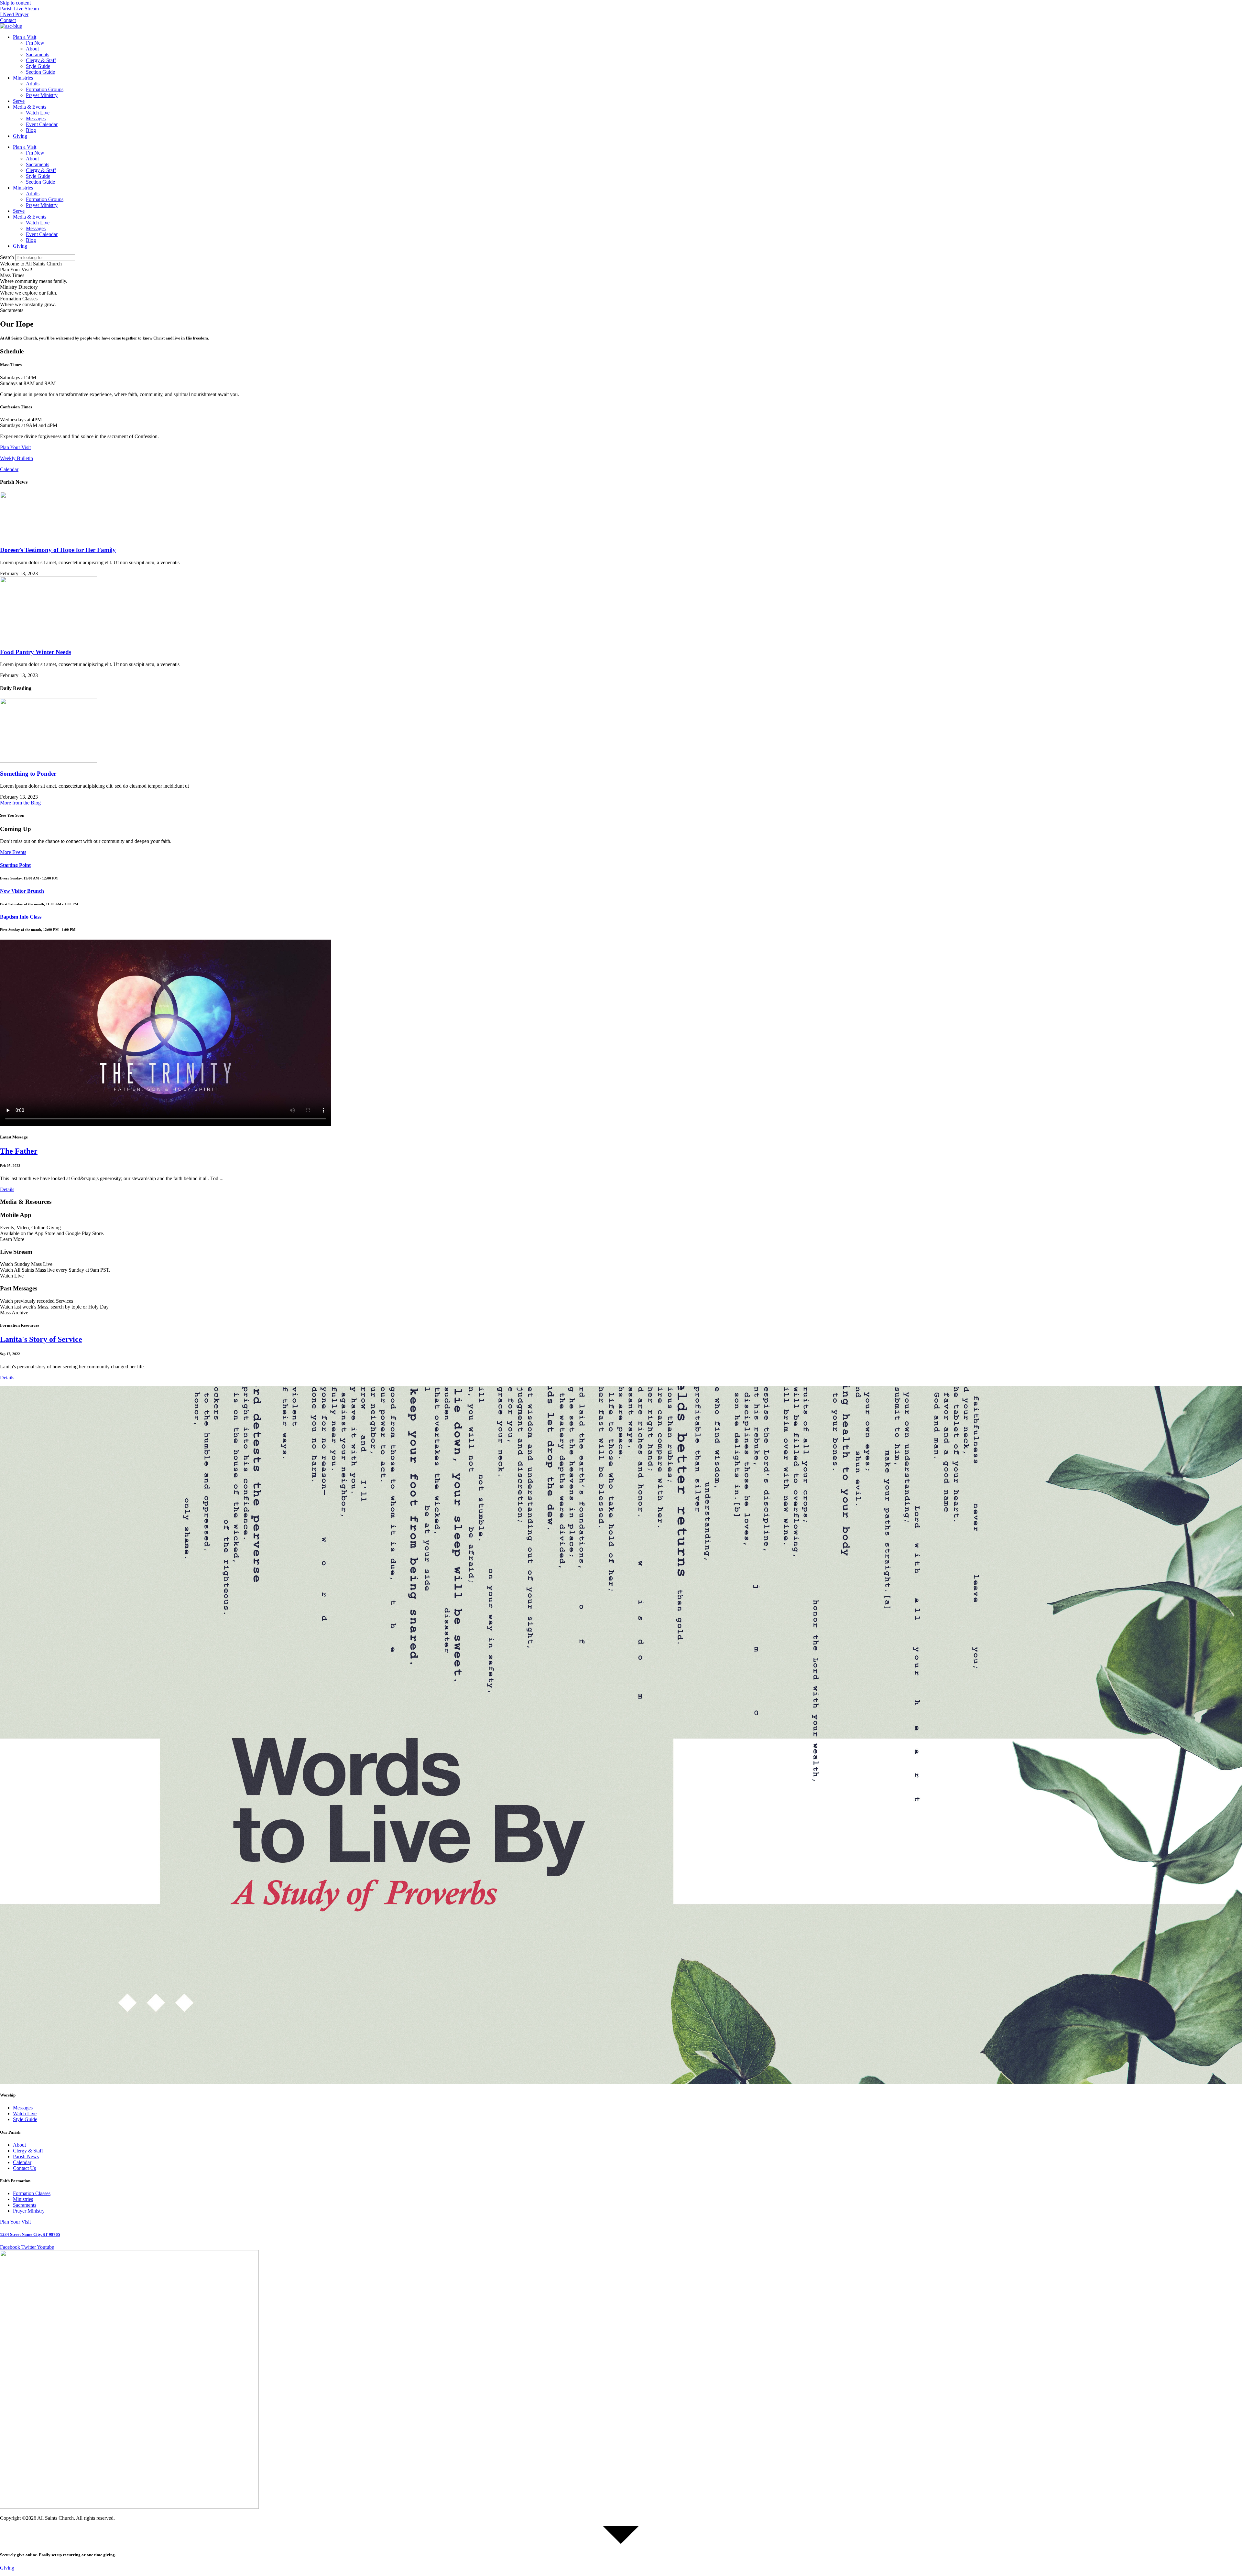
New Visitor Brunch (22, 891)
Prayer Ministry (42, 95)
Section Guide (40, 72)
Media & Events (30, 107)
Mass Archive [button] (14, 1313)
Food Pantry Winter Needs (36, 652)
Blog (31, 130)
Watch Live (38, 113)
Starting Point (15, 865)
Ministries (23, 78)
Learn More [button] (12, 1239)
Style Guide (38, 66)
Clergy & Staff (41, 60)
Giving (20, 136)
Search (7, 257)
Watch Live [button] (12, 1276)
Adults (33, 84)
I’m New (35, 43)
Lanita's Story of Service (41, 1339)
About (32, 49)
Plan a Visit (25, 37)
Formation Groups (45, 89)
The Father (19, 1151)
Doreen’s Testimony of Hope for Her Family (58, 550)
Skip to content (15, 3)
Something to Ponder (28, 774)
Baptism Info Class (21, 917)
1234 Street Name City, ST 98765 (30, 2234)
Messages (36, 119)
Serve (19, 101)
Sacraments (38, 54)
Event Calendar (42, 124)
